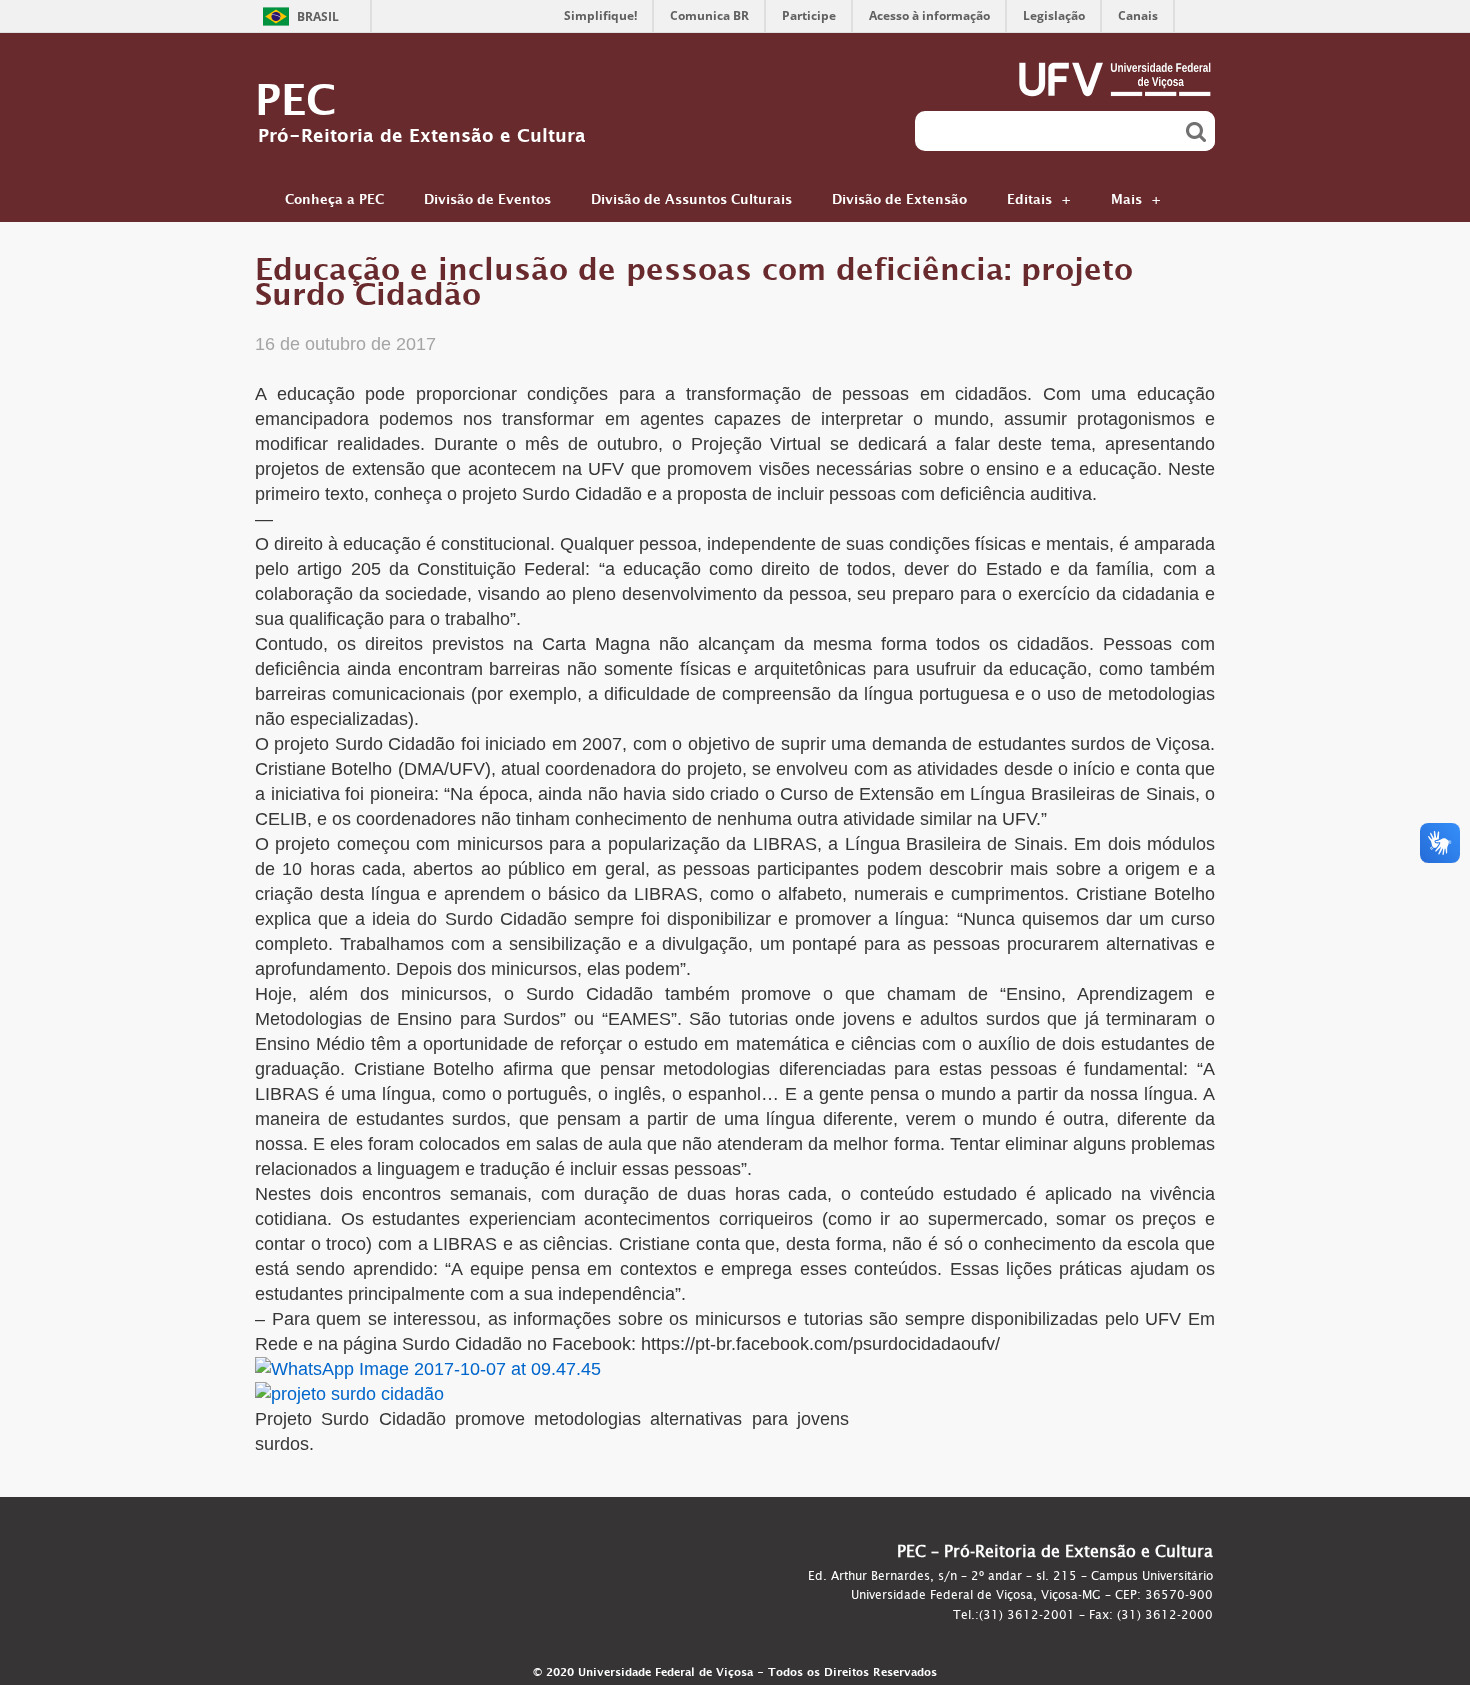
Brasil (318, 16)
